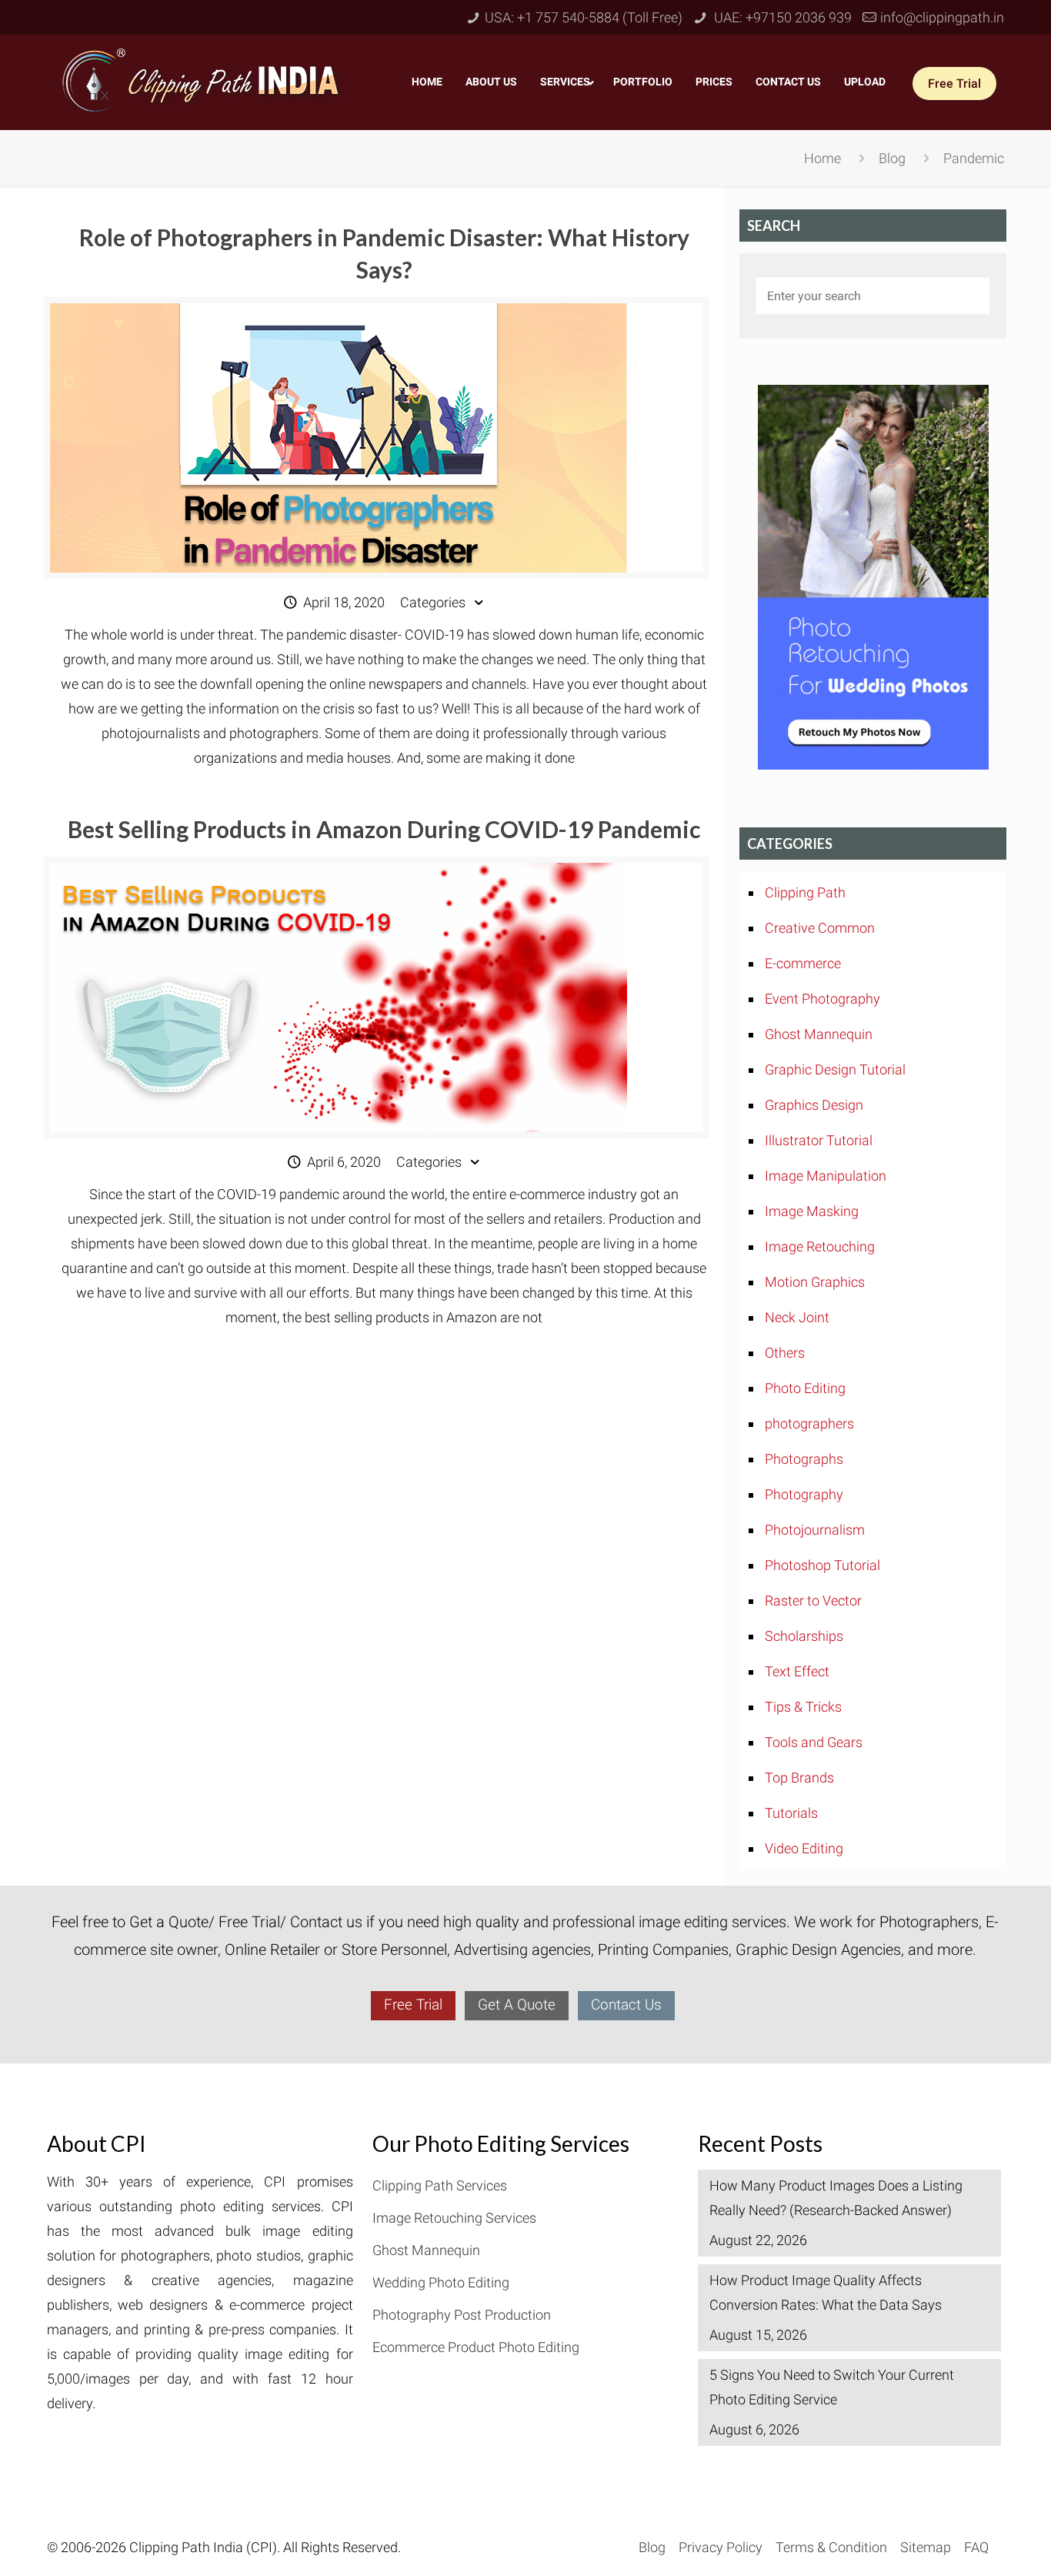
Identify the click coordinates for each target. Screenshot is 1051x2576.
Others (785, 1353)
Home (822, 158)
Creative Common (820, 928)
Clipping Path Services (440, 2185)
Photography (804, 1494)
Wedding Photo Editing (441, 2282)
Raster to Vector (813, 1600)
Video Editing (804, 1848)
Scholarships (804, 1636)
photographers (809, 1423)
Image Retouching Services (454, 2218)
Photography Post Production (462, 2315)
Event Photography (822, 999)
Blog (892, 158)
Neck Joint (797, 1317)
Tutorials (791, 1813)
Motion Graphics (815, 1282)
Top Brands (799, 1777)
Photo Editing (805, 1388)
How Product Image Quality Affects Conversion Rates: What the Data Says (826, 2292)
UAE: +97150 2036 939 (781, 17)
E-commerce (803, 963)
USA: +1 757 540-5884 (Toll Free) (584, 17)
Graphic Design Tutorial (835, 1069)
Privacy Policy (721, 2547)
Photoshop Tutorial (822, 1565)
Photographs (804, 1459)
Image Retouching (820, 1246)
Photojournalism (815, 1530)
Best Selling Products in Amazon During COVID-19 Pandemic (384, 829)
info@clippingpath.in (942, 17)
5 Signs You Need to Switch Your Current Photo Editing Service (832, 2387)
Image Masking (812, 1211)
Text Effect (797, 1671)
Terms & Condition (831, 2547)
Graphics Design (814, 1105)
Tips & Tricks (803, 1707)
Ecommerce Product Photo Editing (476, 2347)
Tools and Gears (814, 1742)
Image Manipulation (826, 1176)
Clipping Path (805, 892)
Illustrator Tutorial (819, 1140)
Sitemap (926, 2547)
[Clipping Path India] (204, 79)
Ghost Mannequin (819, 1034)
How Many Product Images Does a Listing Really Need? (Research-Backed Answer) (836, 2198)
